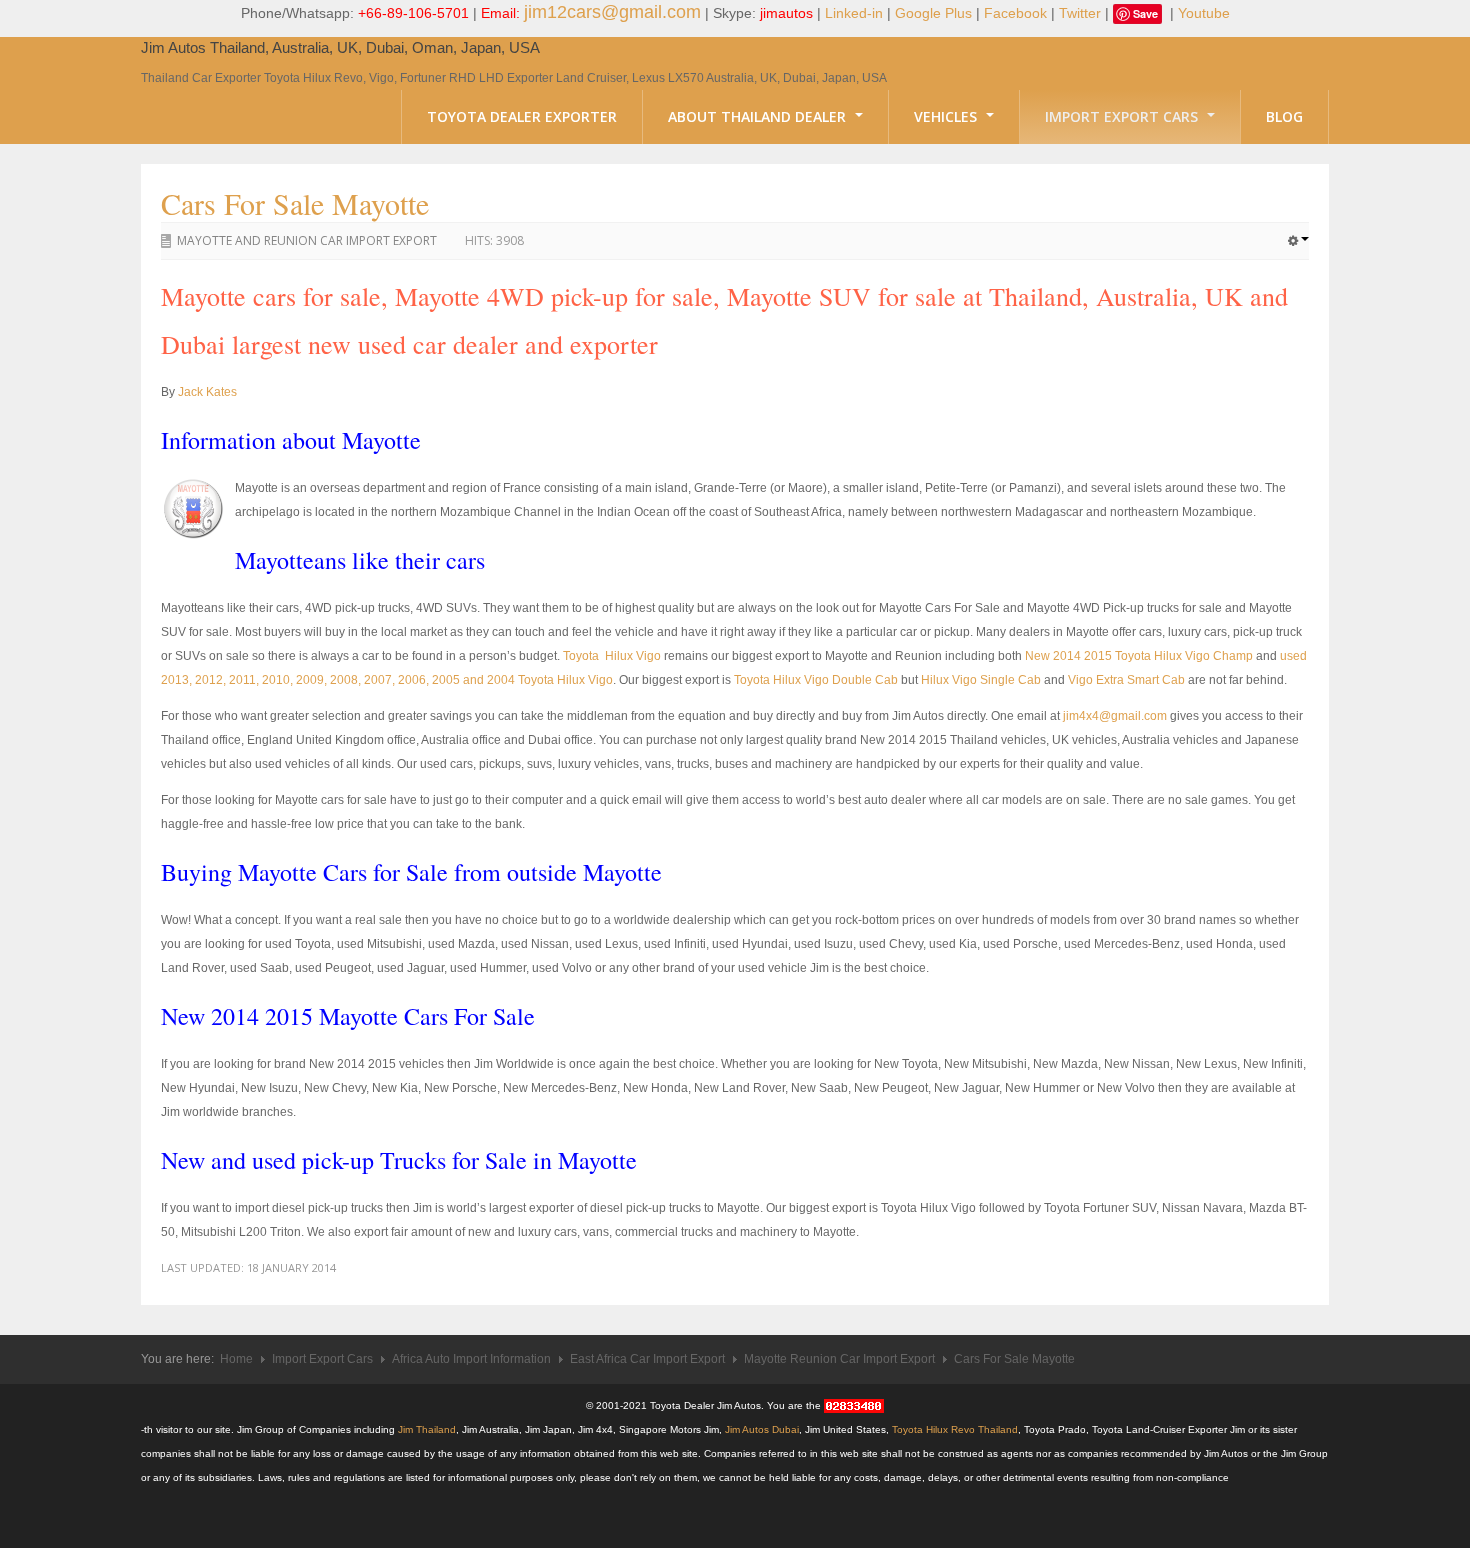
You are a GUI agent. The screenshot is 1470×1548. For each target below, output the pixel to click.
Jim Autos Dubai (762, 1429)
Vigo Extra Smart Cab (1126, 680)
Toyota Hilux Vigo (612, 656)
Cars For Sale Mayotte (295, 203)
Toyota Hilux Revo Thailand (955, 1429)
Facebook (1015, 13)
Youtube (1204, 13)
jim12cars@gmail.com (612, 12)
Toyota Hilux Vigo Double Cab (816, 680)
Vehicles (947, 116)
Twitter (1080, 13)
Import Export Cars (1123, 116)
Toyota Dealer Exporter (522, 116)
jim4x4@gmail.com (1115, 716)
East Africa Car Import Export (647, 1359)
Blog (1284, 116)
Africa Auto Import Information (471, 1359)
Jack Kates (207, 392)
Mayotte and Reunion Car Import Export (307, 240)
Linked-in (854, 13)
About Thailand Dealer (759, 116)
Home (236, 1359)
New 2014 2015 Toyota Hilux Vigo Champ (1139, 656)
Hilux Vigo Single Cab (981, 680)
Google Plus (933, 13)
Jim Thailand (427, 1429)
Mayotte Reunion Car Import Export (839, 1359)
